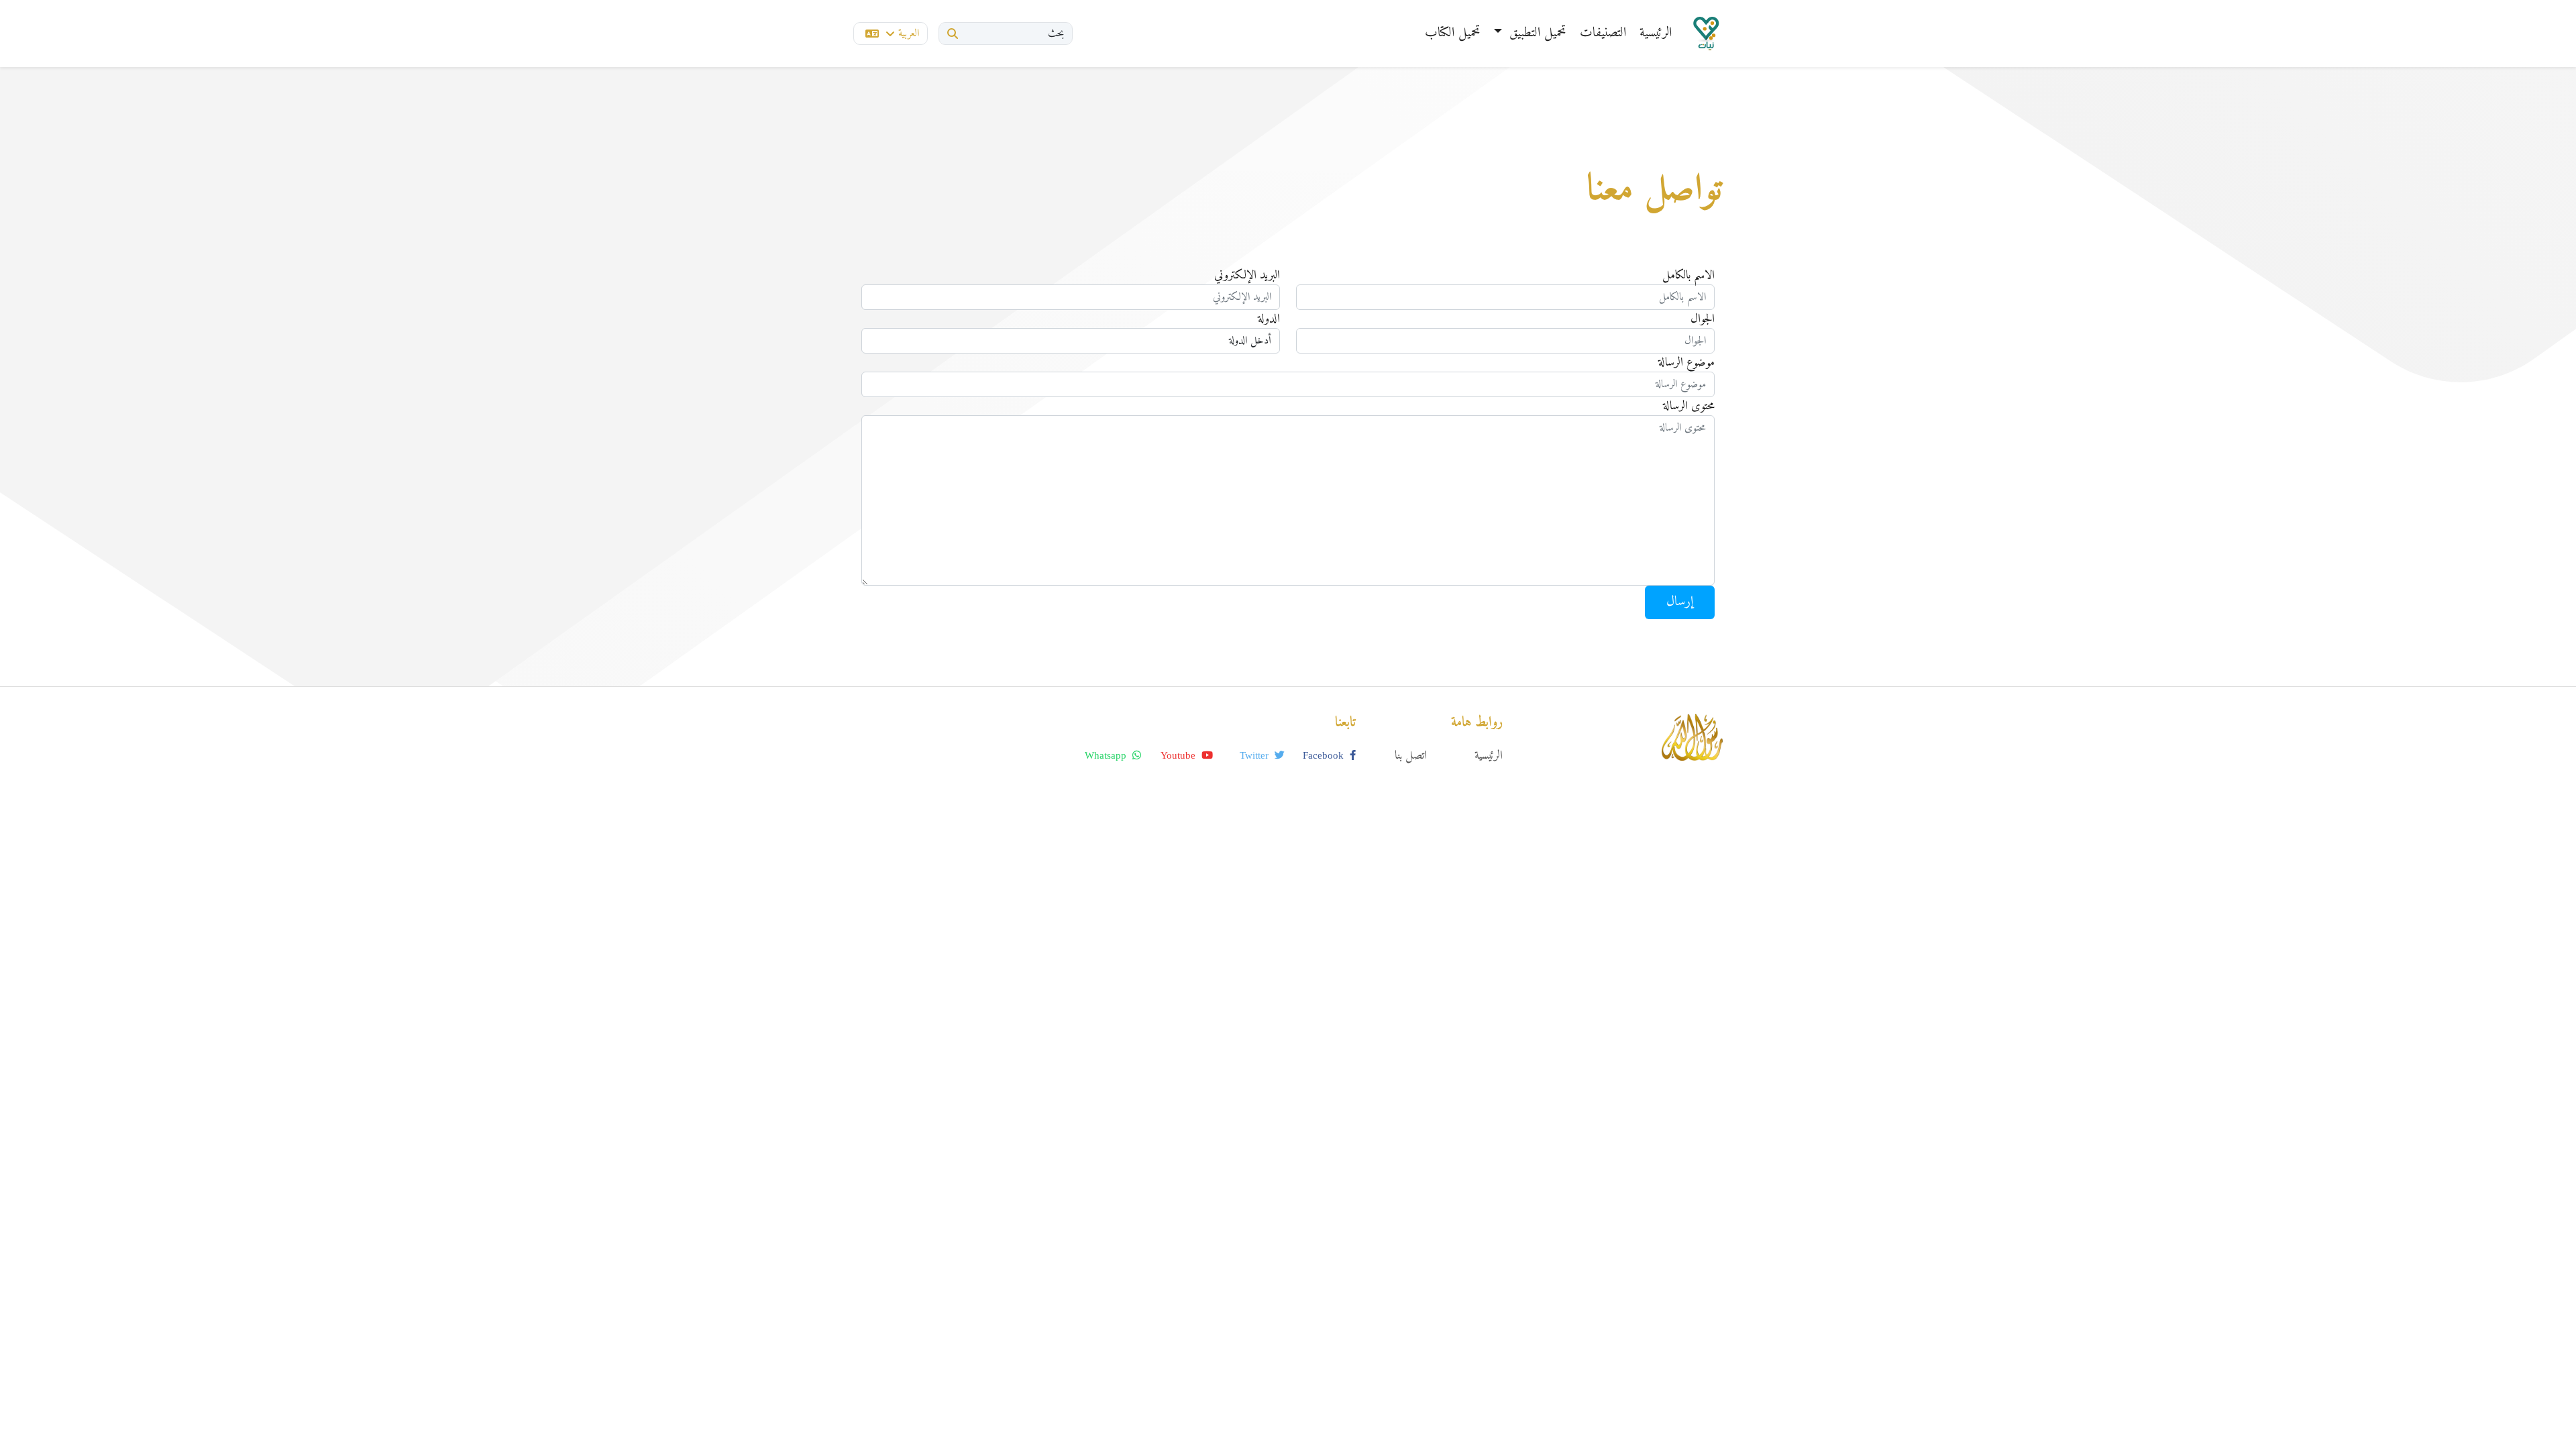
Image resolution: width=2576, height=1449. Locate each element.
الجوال (1703, 319)
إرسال (1680, 602)
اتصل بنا (1411, 756)
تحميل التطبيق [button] (1536, 33)
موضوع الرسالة (1686, 363)
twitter (1255, 755)
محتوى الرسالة (1689, 406)
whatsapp (1107, 755)
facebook (1325, 755)
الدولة (1269, 319)
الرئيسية (1656, 33)
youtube (1179, 755)
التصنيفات (1603, 33)
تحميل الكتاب (1453, 33)
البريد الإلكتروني (1247, 275)
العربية (909, 34)
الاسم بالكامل (1688, 275)
